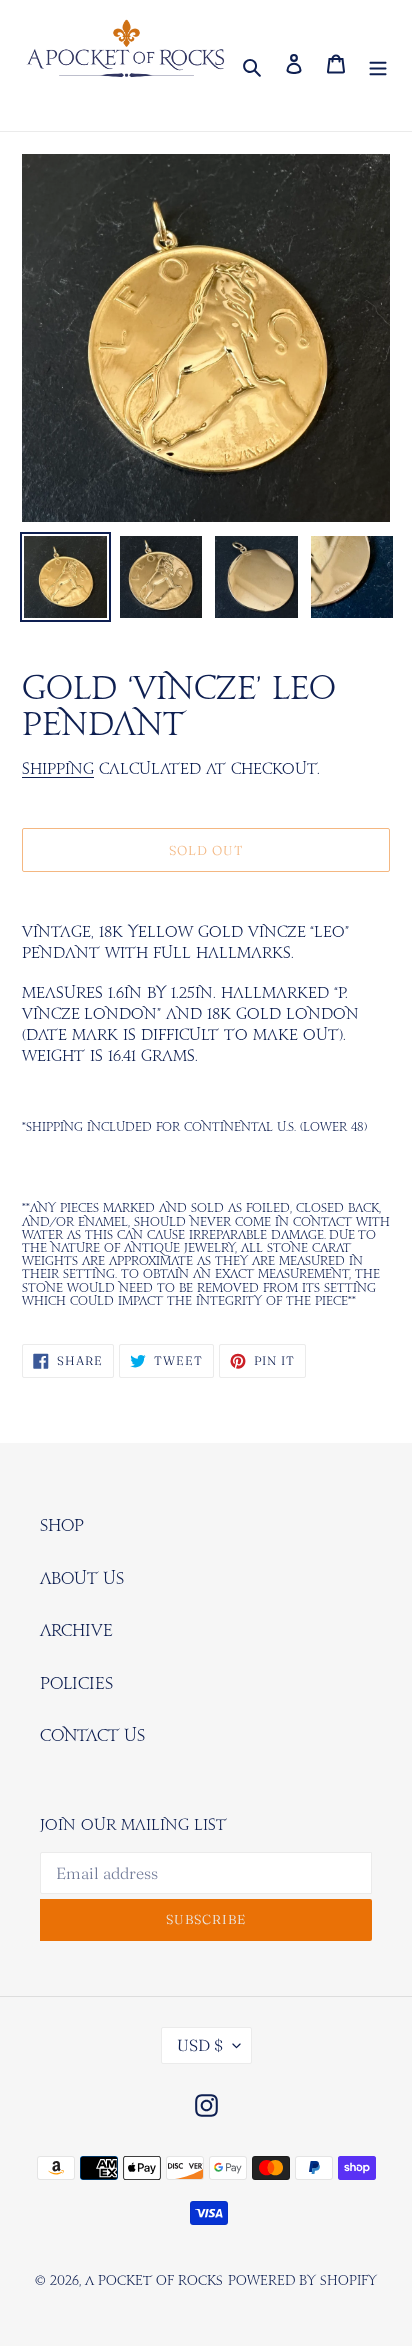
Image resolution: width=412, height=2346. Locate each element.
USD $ (200, 2045)
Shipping (58, 769)
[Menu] (378, 65)
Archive (76, 1631)
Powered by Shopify (302, 2281)
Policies (76, 1684)
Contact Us (92, 1736)
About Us (82, 1579)
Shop (62, 1526)
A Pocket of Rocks (154, 2281)
